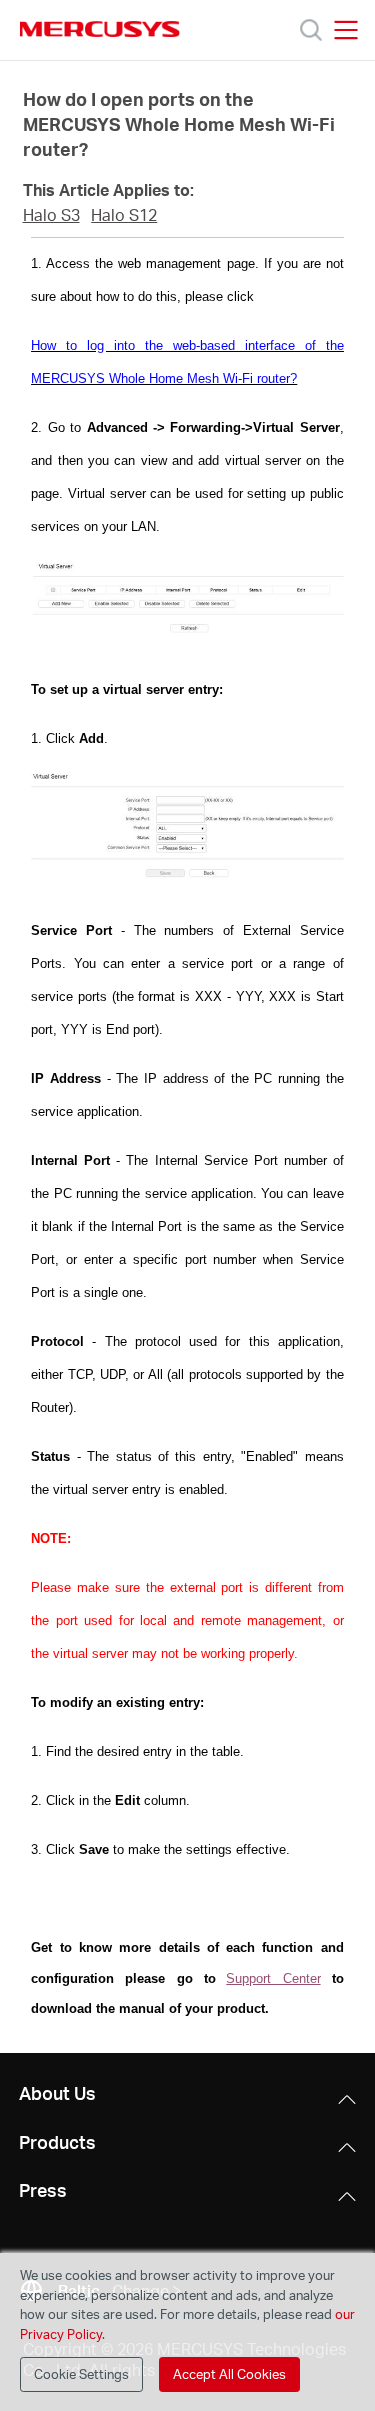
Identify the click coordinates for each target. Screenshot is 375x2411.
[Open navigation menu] (346, 30)
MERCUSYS (100, 29)
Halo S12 (124, 215)
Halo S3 (51, 215)
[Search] (311, 30)
